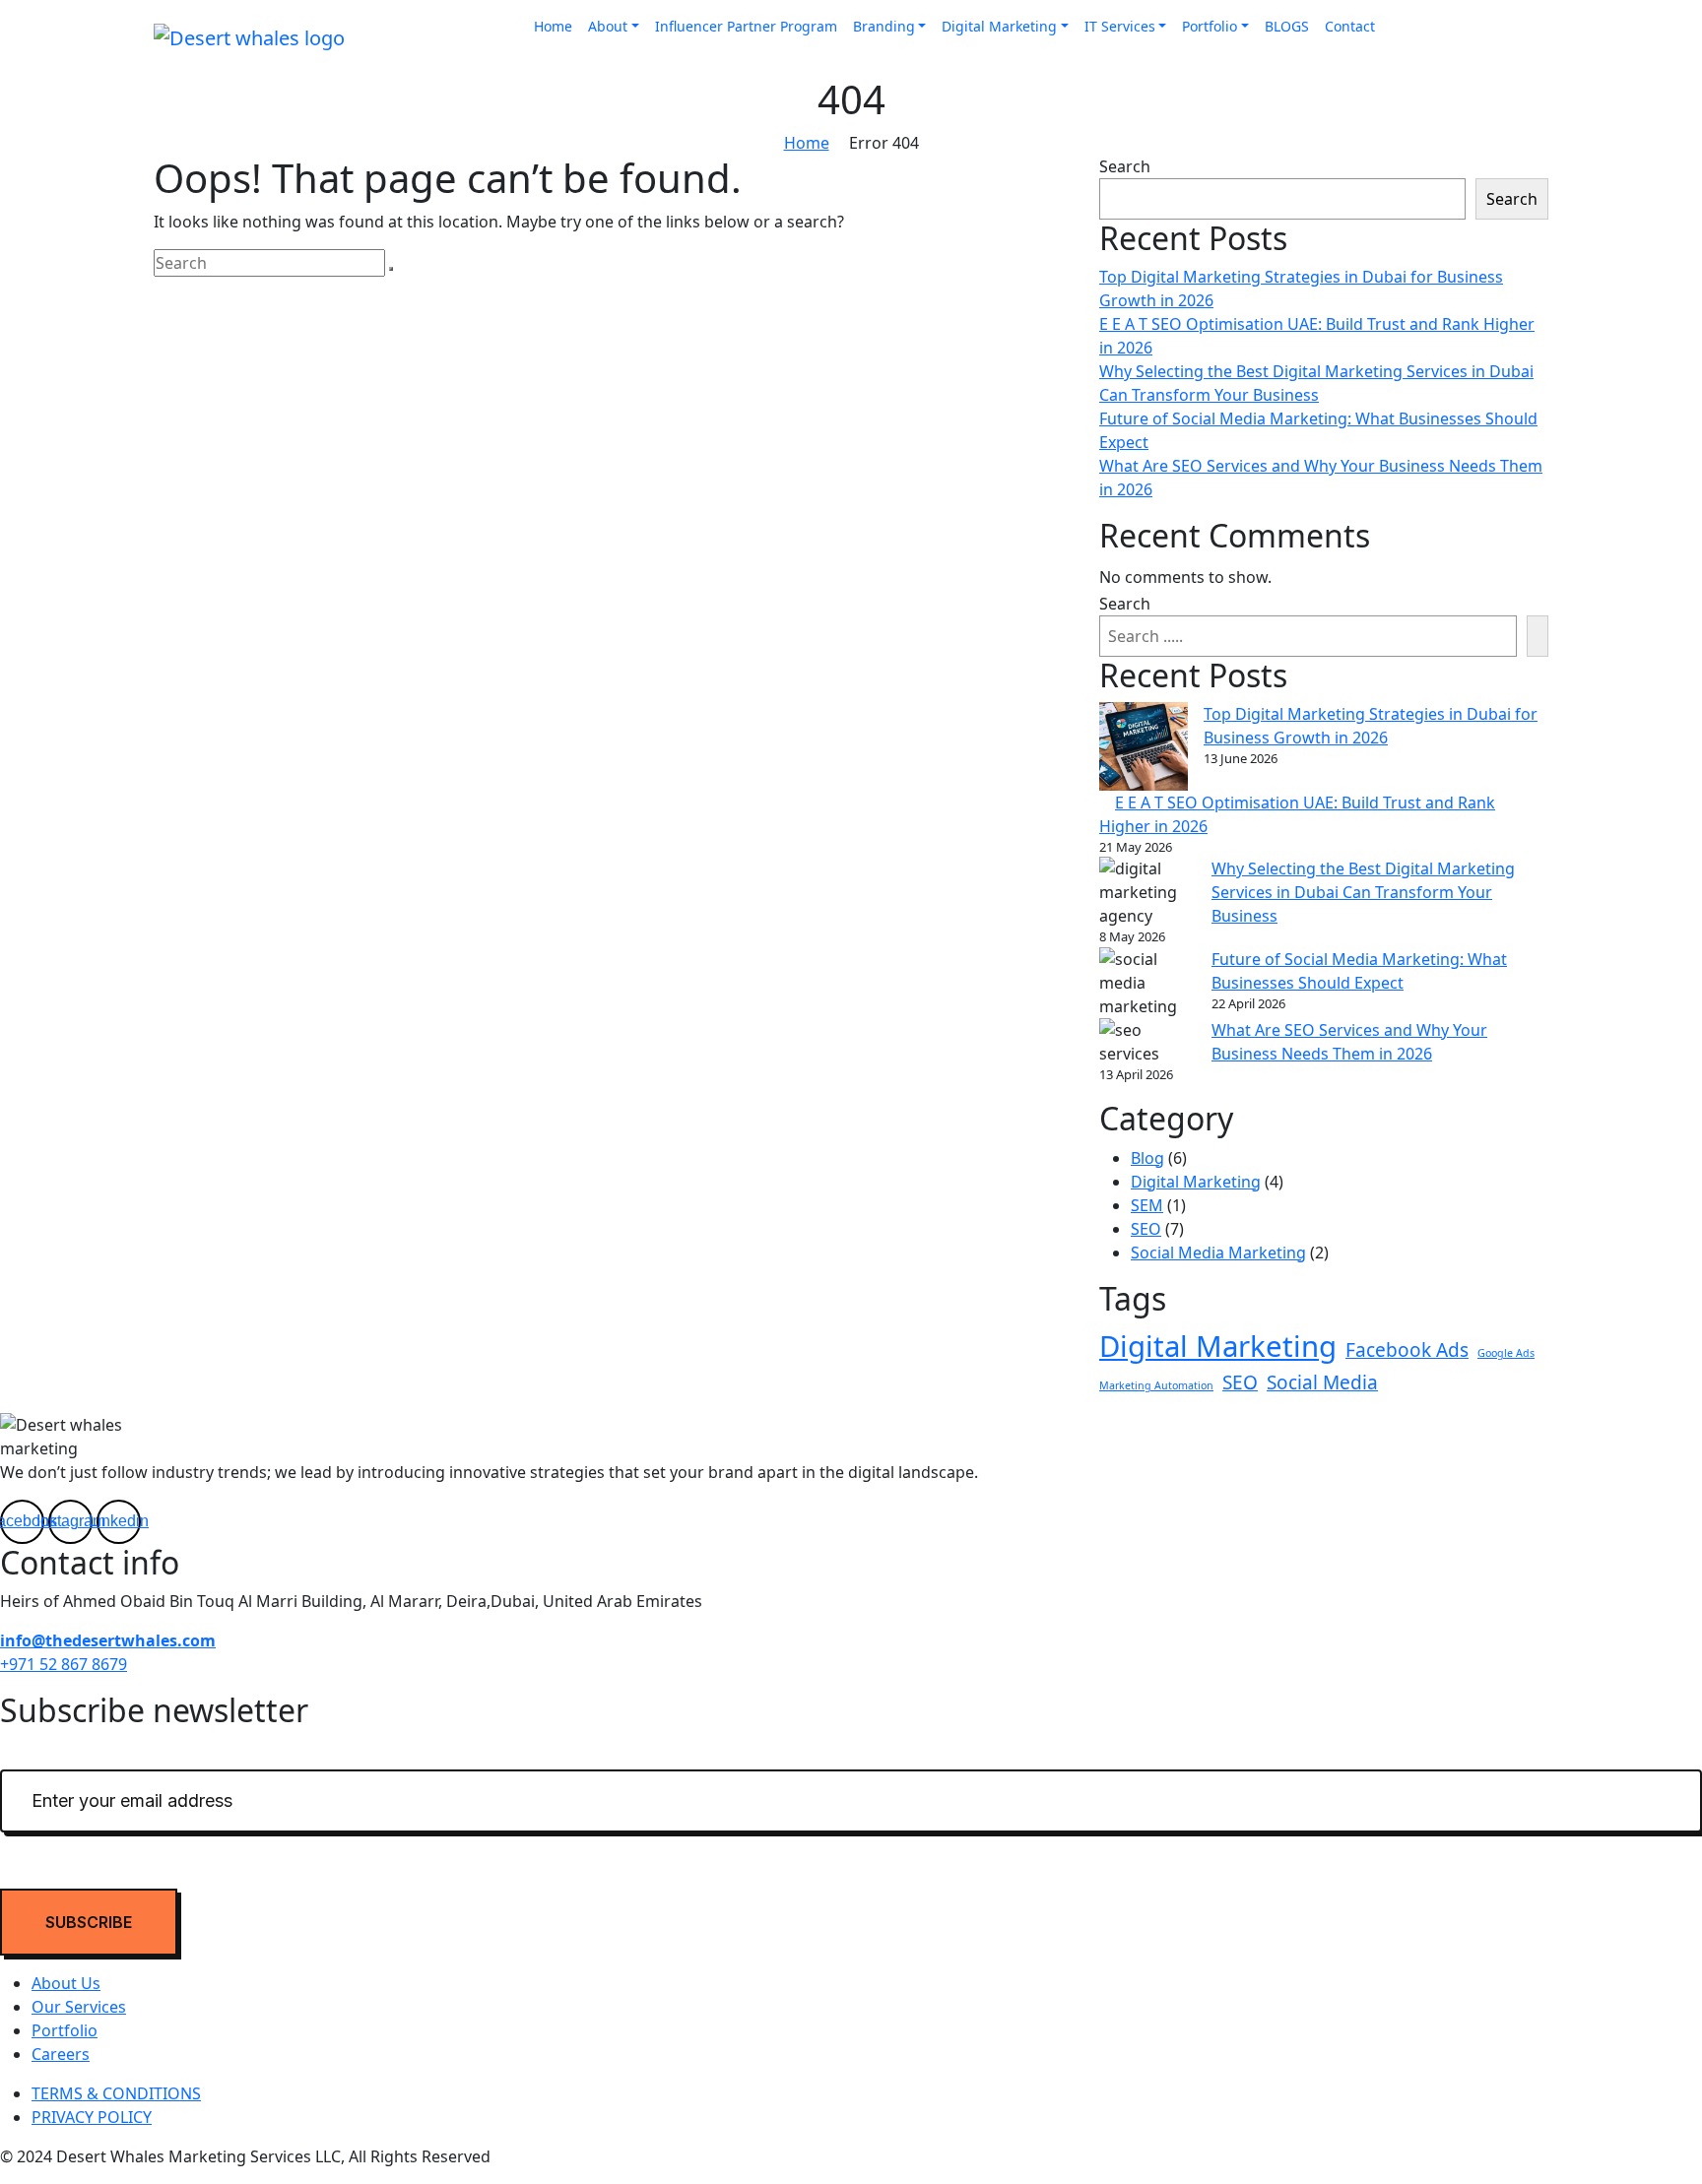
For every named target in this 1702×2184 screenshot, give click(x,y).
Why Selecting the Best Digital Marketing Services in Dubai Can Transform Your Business (1363, 892)
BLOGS (1287, 26)
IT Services (1120, 26)
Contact (1350, 26)
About (608, 26)
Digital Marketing (999, 26)
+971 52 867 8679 (64, 1664)
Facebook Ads (1407, 1350)
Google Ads (1506, 1353)
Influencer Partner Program (746, 26)
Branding (884, 26)
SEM (1147, 1205)
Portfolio (1210, 26)
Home (553, 26)
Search (1125, 166)
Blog (1147, 1158)
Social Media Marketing (1218, 1253)
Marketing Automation (1156, 1385)
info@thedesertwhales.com (108, 1640)
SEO (1146, 1229)
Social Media (1322, 1382)
